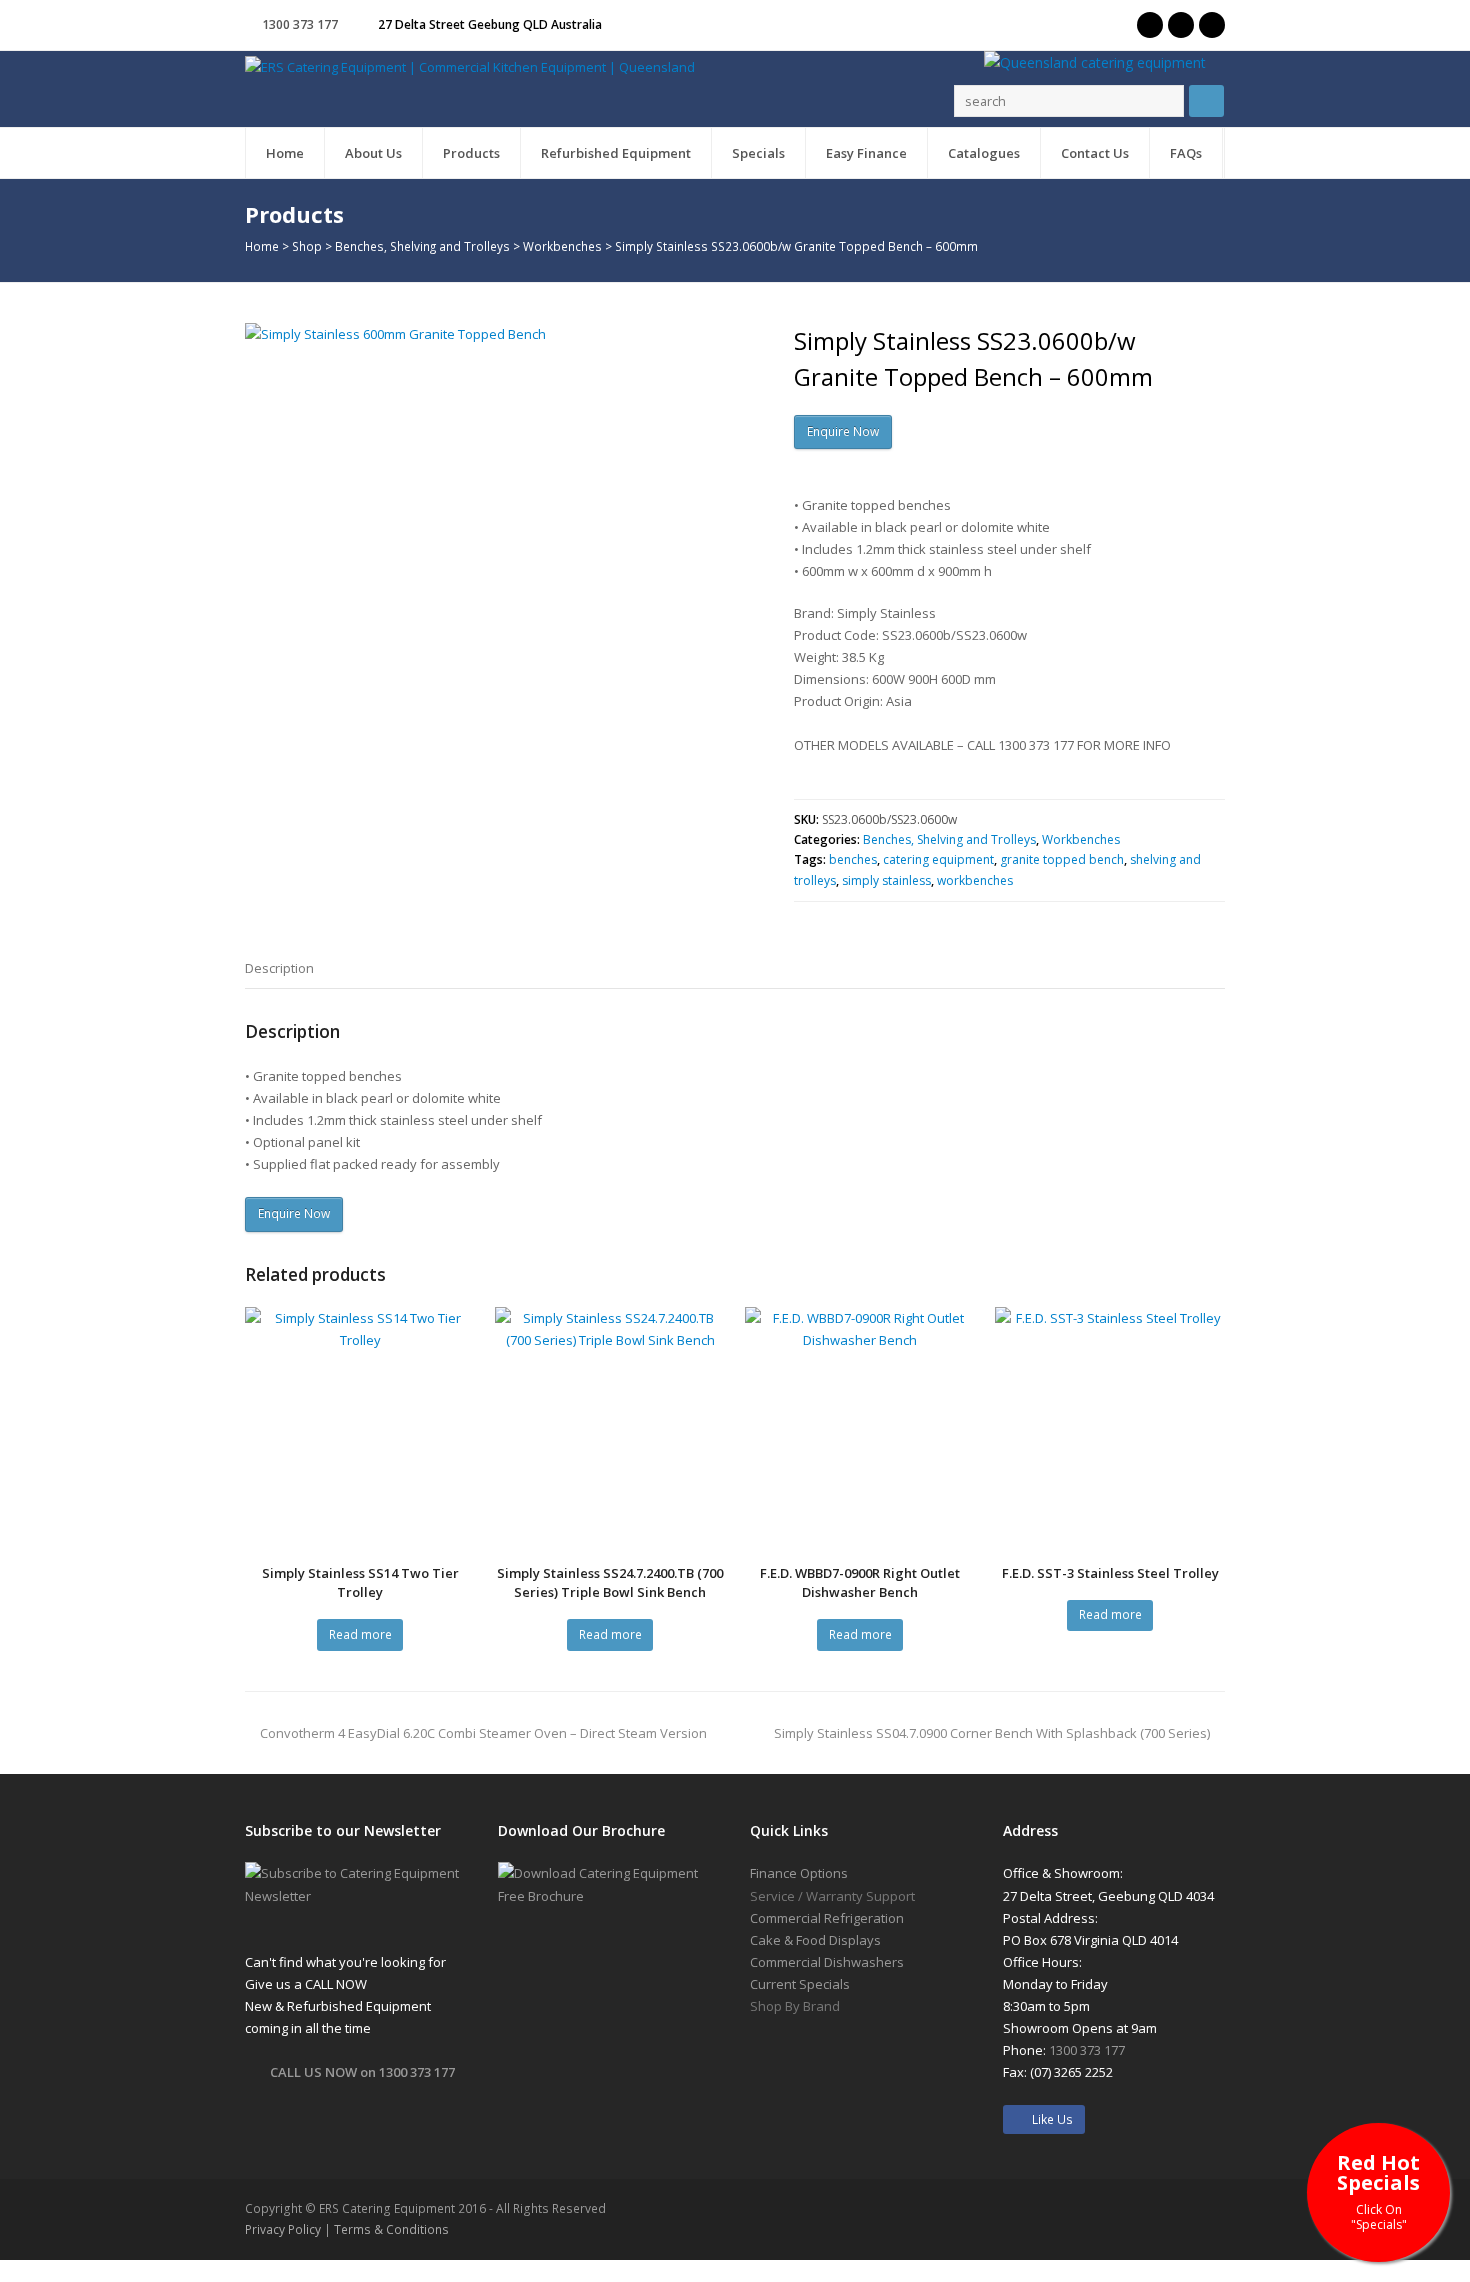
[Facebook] (1181, 25)
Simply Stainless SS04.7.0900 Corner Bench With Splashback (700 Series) (992, 1733)
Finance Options (799, 1873)
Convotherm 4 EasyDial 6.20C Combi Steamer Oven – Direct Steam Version (483, 1733)
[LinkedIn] (1212, 25)
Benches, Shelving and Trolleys (422, 246)
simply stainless (886, 880)
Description (279, 968)
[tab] (279, 968)
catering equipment (938, 859)
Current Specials (800, 1984)
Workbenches (562, 246)
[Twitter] (1150, 25)
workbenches (975, 880)
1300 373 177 (300, 24)
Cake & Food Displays (815, 1940)
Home (262, 246)
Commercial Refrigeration (827, 1918)
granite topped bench (1062, 859)
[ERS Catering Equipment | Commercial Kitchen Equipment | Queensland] (470, 66)
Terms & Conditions (391, 2229)
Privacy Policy (283, 2229)
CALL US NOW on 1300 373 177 (362, 2072)
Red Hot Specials (1378, 2190)
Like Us (1048, 2119)
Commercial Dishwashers (827, 1962)
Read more (360, 1634)
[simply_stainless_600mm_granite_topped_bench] (500, 578)
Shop (307, 246)
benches (853, 859)
